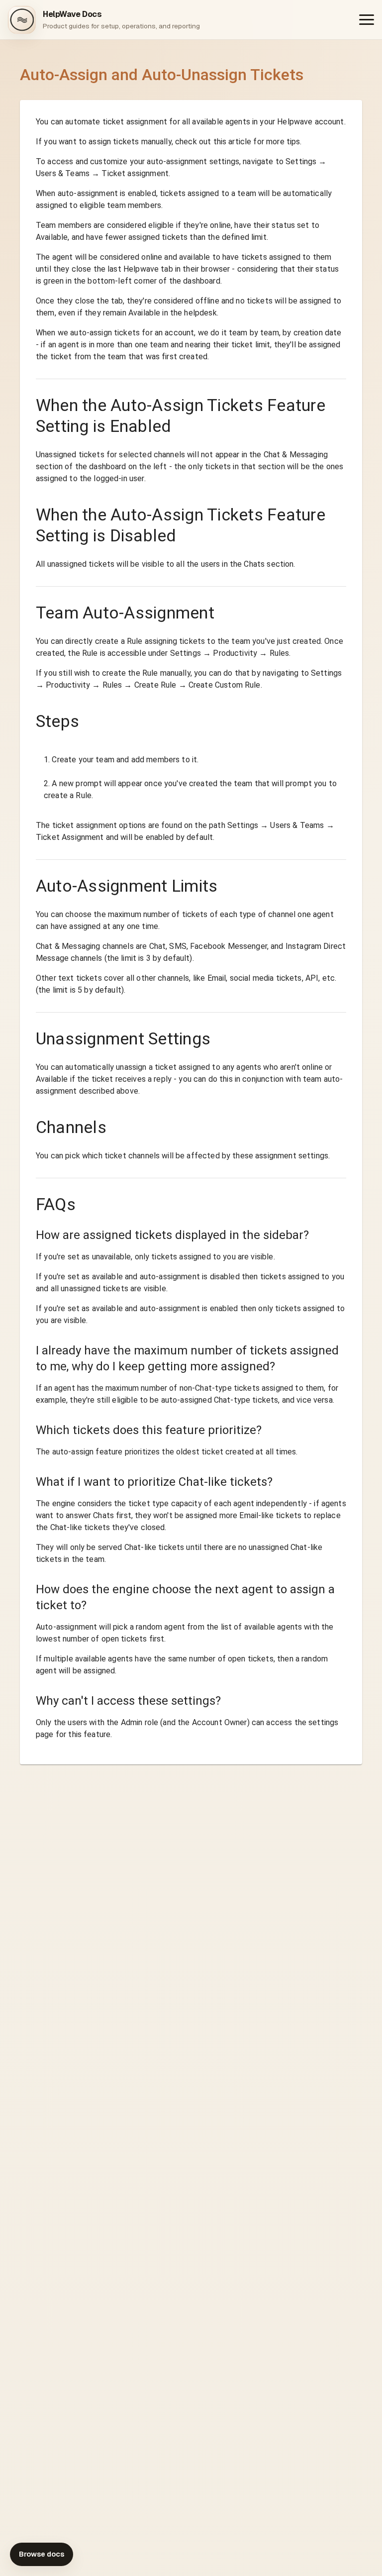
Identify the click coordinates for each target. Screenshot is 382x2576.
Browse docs (42, 2554)
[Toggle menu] (367, 20)
